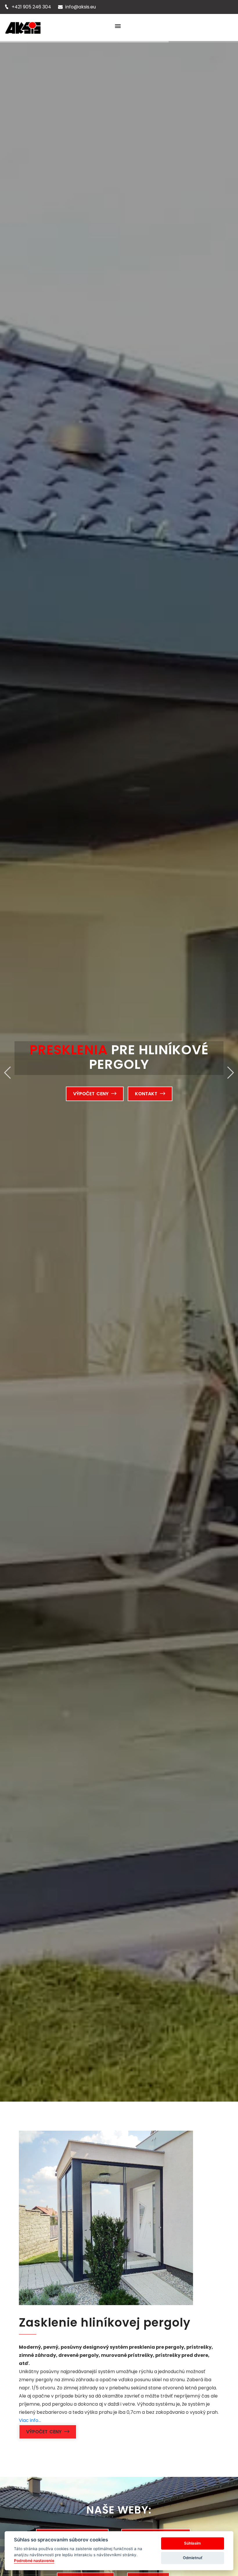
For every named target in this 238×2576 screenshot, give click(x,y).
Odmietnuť (193, 2558)
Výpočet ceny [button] (92, 1094)
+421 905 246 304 (31, 7)
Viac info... (30, 2420)
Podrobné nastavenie (34, 2561)
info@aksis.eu (81, 7)
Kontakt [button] (147, 1094)
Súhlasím (192, 2543)
